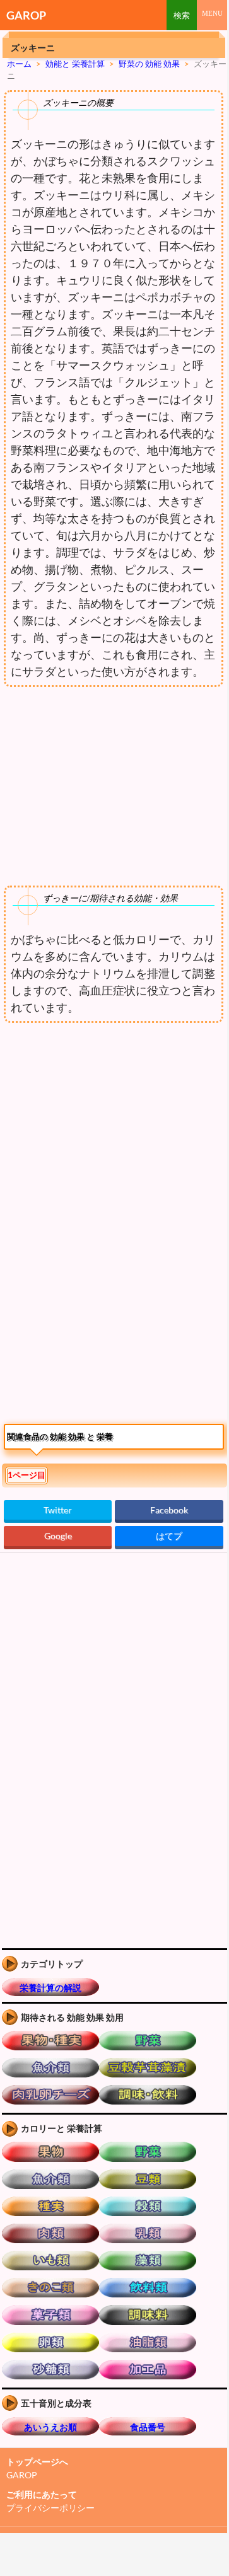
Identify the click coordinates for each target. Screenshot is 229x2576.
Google (58, 1536)
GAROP (26, 15)
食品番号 (148, 2427)
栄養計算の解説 (50, 1988)
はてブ (169, 1536)
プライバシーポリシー (50, 2508)
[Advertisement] (106, 1133)
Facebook (169, 1510)
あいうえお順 (50, 2427)
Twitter (58, 1510)
